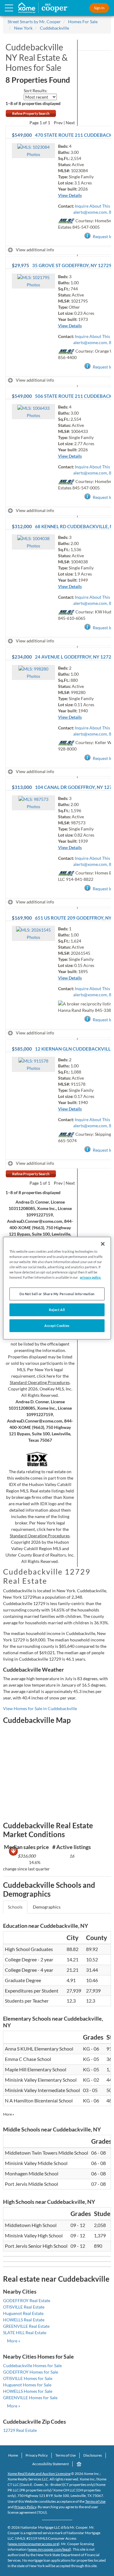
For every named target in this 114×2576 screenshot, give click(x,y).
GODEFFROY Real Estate (27, 2300)
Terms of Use (66, 2455)
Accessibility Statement (50, 2464)
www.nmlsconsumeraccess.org (34, 2544)
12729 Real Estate (20, 2430)
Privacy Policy (37, 2455)
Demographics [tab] (47, 1907)
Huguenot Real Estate (23, 2313)
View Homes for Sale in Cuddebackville (40, 1708)
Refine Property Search (31, 113)
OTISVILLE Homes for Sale (28, 2378)
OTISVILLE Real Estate (24, 2307)
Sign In (99, 8)
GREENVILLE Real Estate (26, 2326)
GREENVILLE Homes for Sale (30, 2398)
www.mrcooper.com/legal (49, 2549)
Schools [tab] (15, 1907)
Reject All (57, 1310)
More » (9, 2114)
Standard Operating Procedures (40, 1382)
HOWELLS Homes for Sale (28, 2391)
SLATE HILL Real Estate (25, 2333)
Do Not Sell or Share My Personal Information (57, 1294)
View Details (70, 195)
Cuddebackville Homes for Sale (32, 2365)
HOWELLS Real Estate (24, 2320)
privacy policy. (90, 1277)
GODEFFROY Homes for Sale (31, 2372)
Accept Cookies (57, 1326)
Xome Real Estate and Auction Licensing (39, 2474)
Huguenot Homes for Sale (27, 2385)
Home (13, 2455)
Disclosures (93, 2455)
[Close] (103, 1244)
